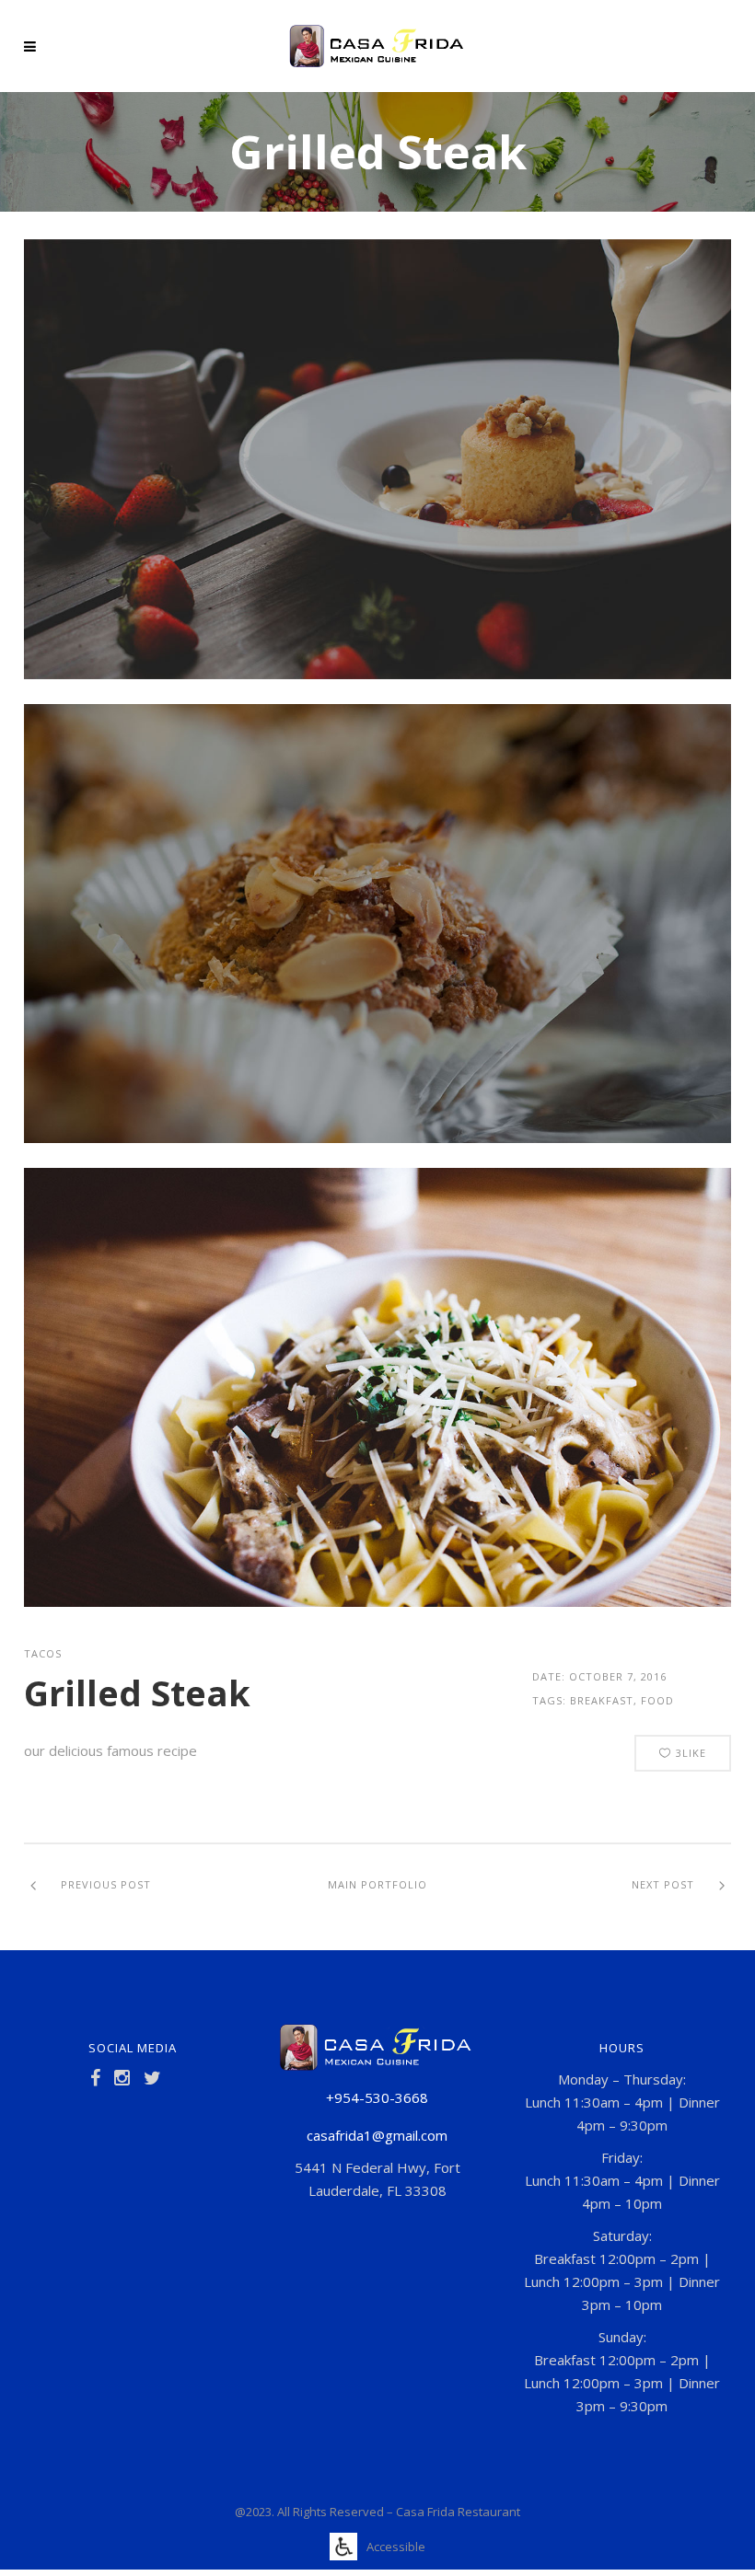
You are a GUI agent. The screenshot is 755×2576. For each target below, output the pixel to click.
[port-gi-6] (377, 1601)
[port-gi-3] (377, 1138)
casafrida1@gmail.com (377, 2135)
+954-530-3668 (377, 2097)
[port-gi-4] (377, 674)
